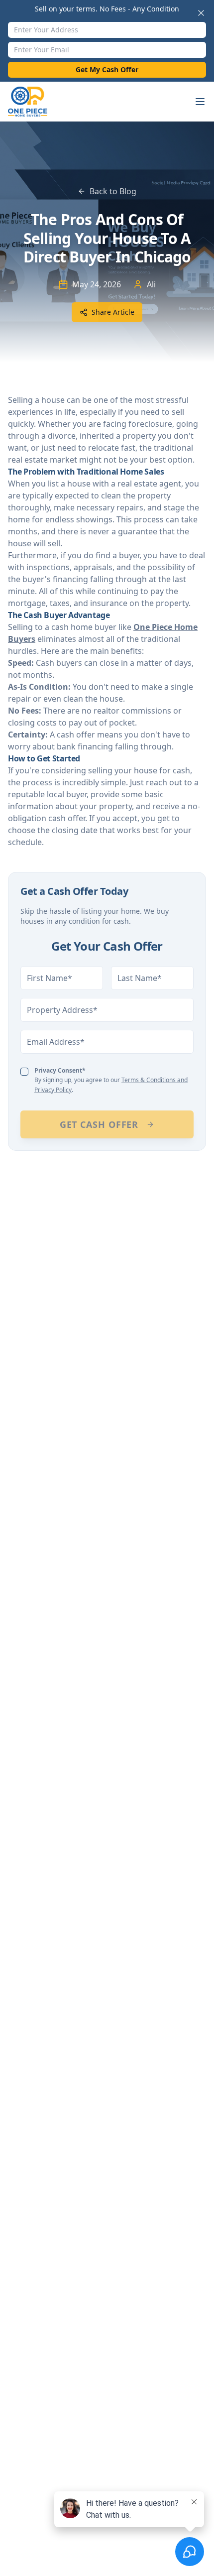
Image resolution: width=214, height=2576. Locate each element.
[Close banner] (201, 13)
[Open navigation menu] (200, 102)
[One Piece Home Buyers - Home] (34, 102)
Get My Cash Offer (107, 69)
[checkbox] (24, 1072)
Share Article (113, 312)
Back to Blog (113, 191)
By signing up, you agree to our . (111, 1080)
